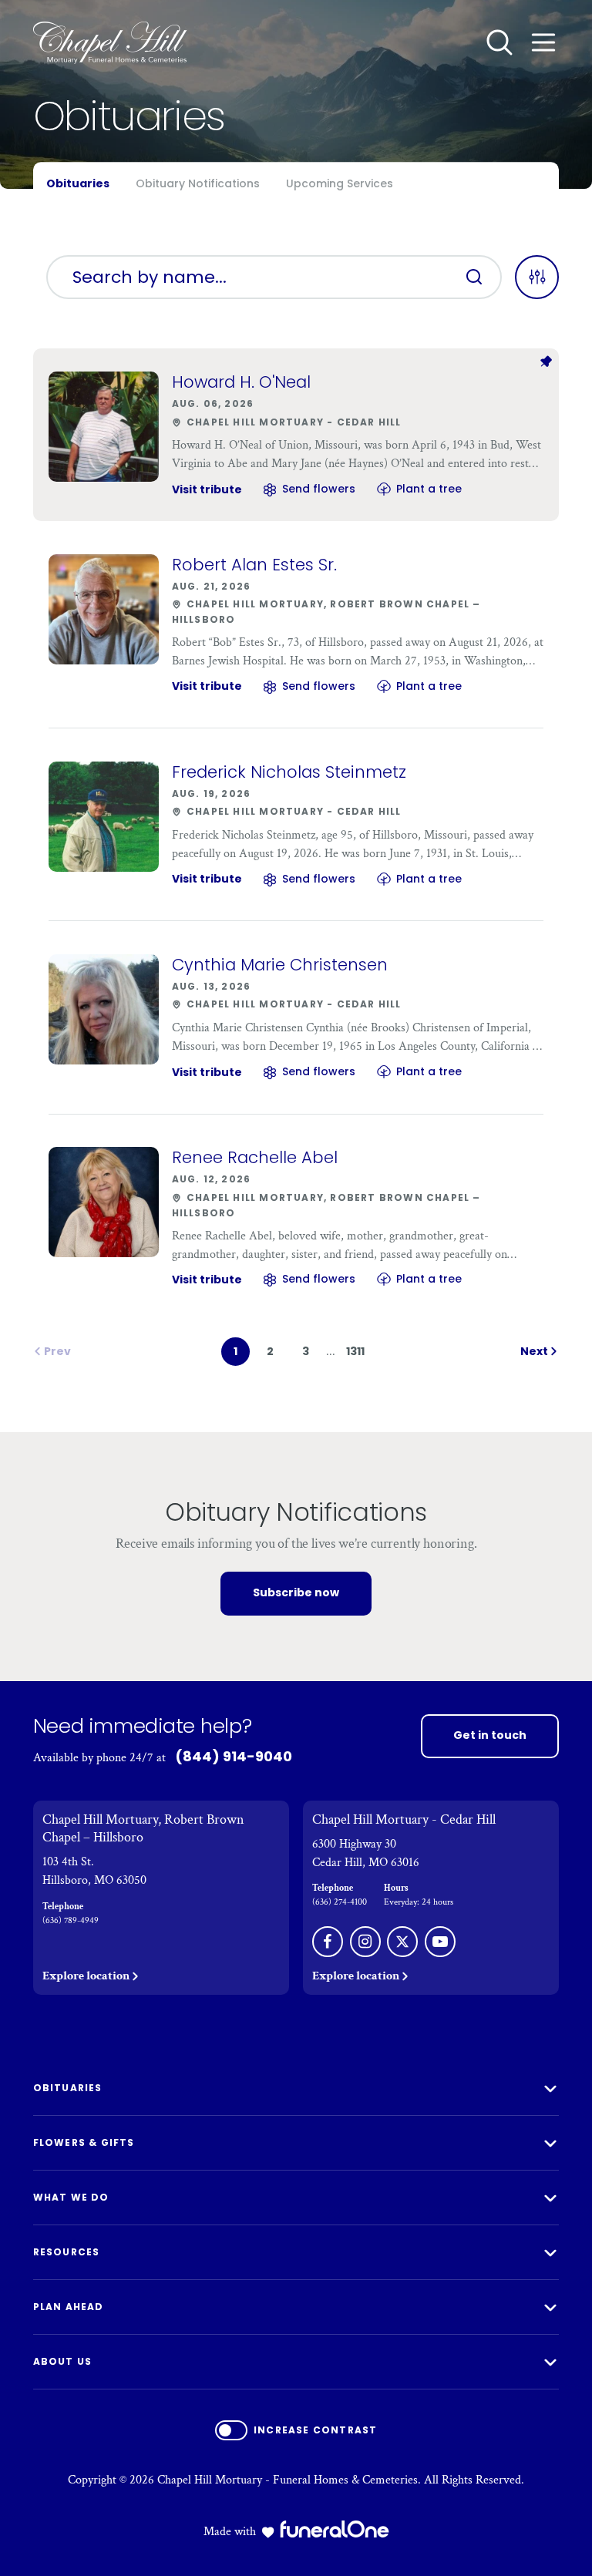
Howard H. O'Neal (241, 382)
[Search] (474, 277)
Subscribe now (296, 1592)
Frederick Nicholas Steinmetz (289, 772)
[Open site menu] (543, 42)
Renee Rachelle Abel (255, 1157)
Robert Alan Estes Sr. (254, 565)
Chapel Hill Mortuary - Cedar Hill (404, 1819)
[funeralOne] (335, 2529)
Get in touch (490, 1735)
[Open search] (499, 42)
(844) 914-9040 (234, 1756)
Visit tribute (207, 490)
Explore (86, 1976)
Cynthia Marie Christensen (280, 965)
